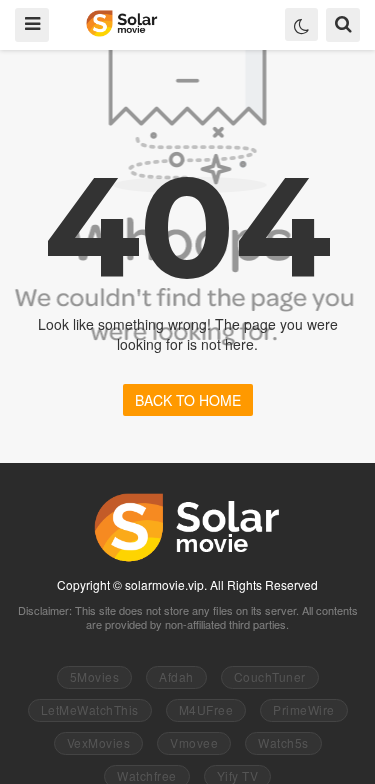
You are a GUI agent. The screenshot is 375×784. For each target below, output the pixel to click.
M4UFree (206, 709)
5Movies (95, 676)
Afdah (176, 676)
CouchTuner (270, 676)
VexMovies (99, 742)
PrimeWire (304, 709)
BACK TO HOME (188, 400)
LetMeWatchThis (90, 709)
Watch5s (283, 742)
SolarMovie (121, 23)
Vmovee (194, 742)
